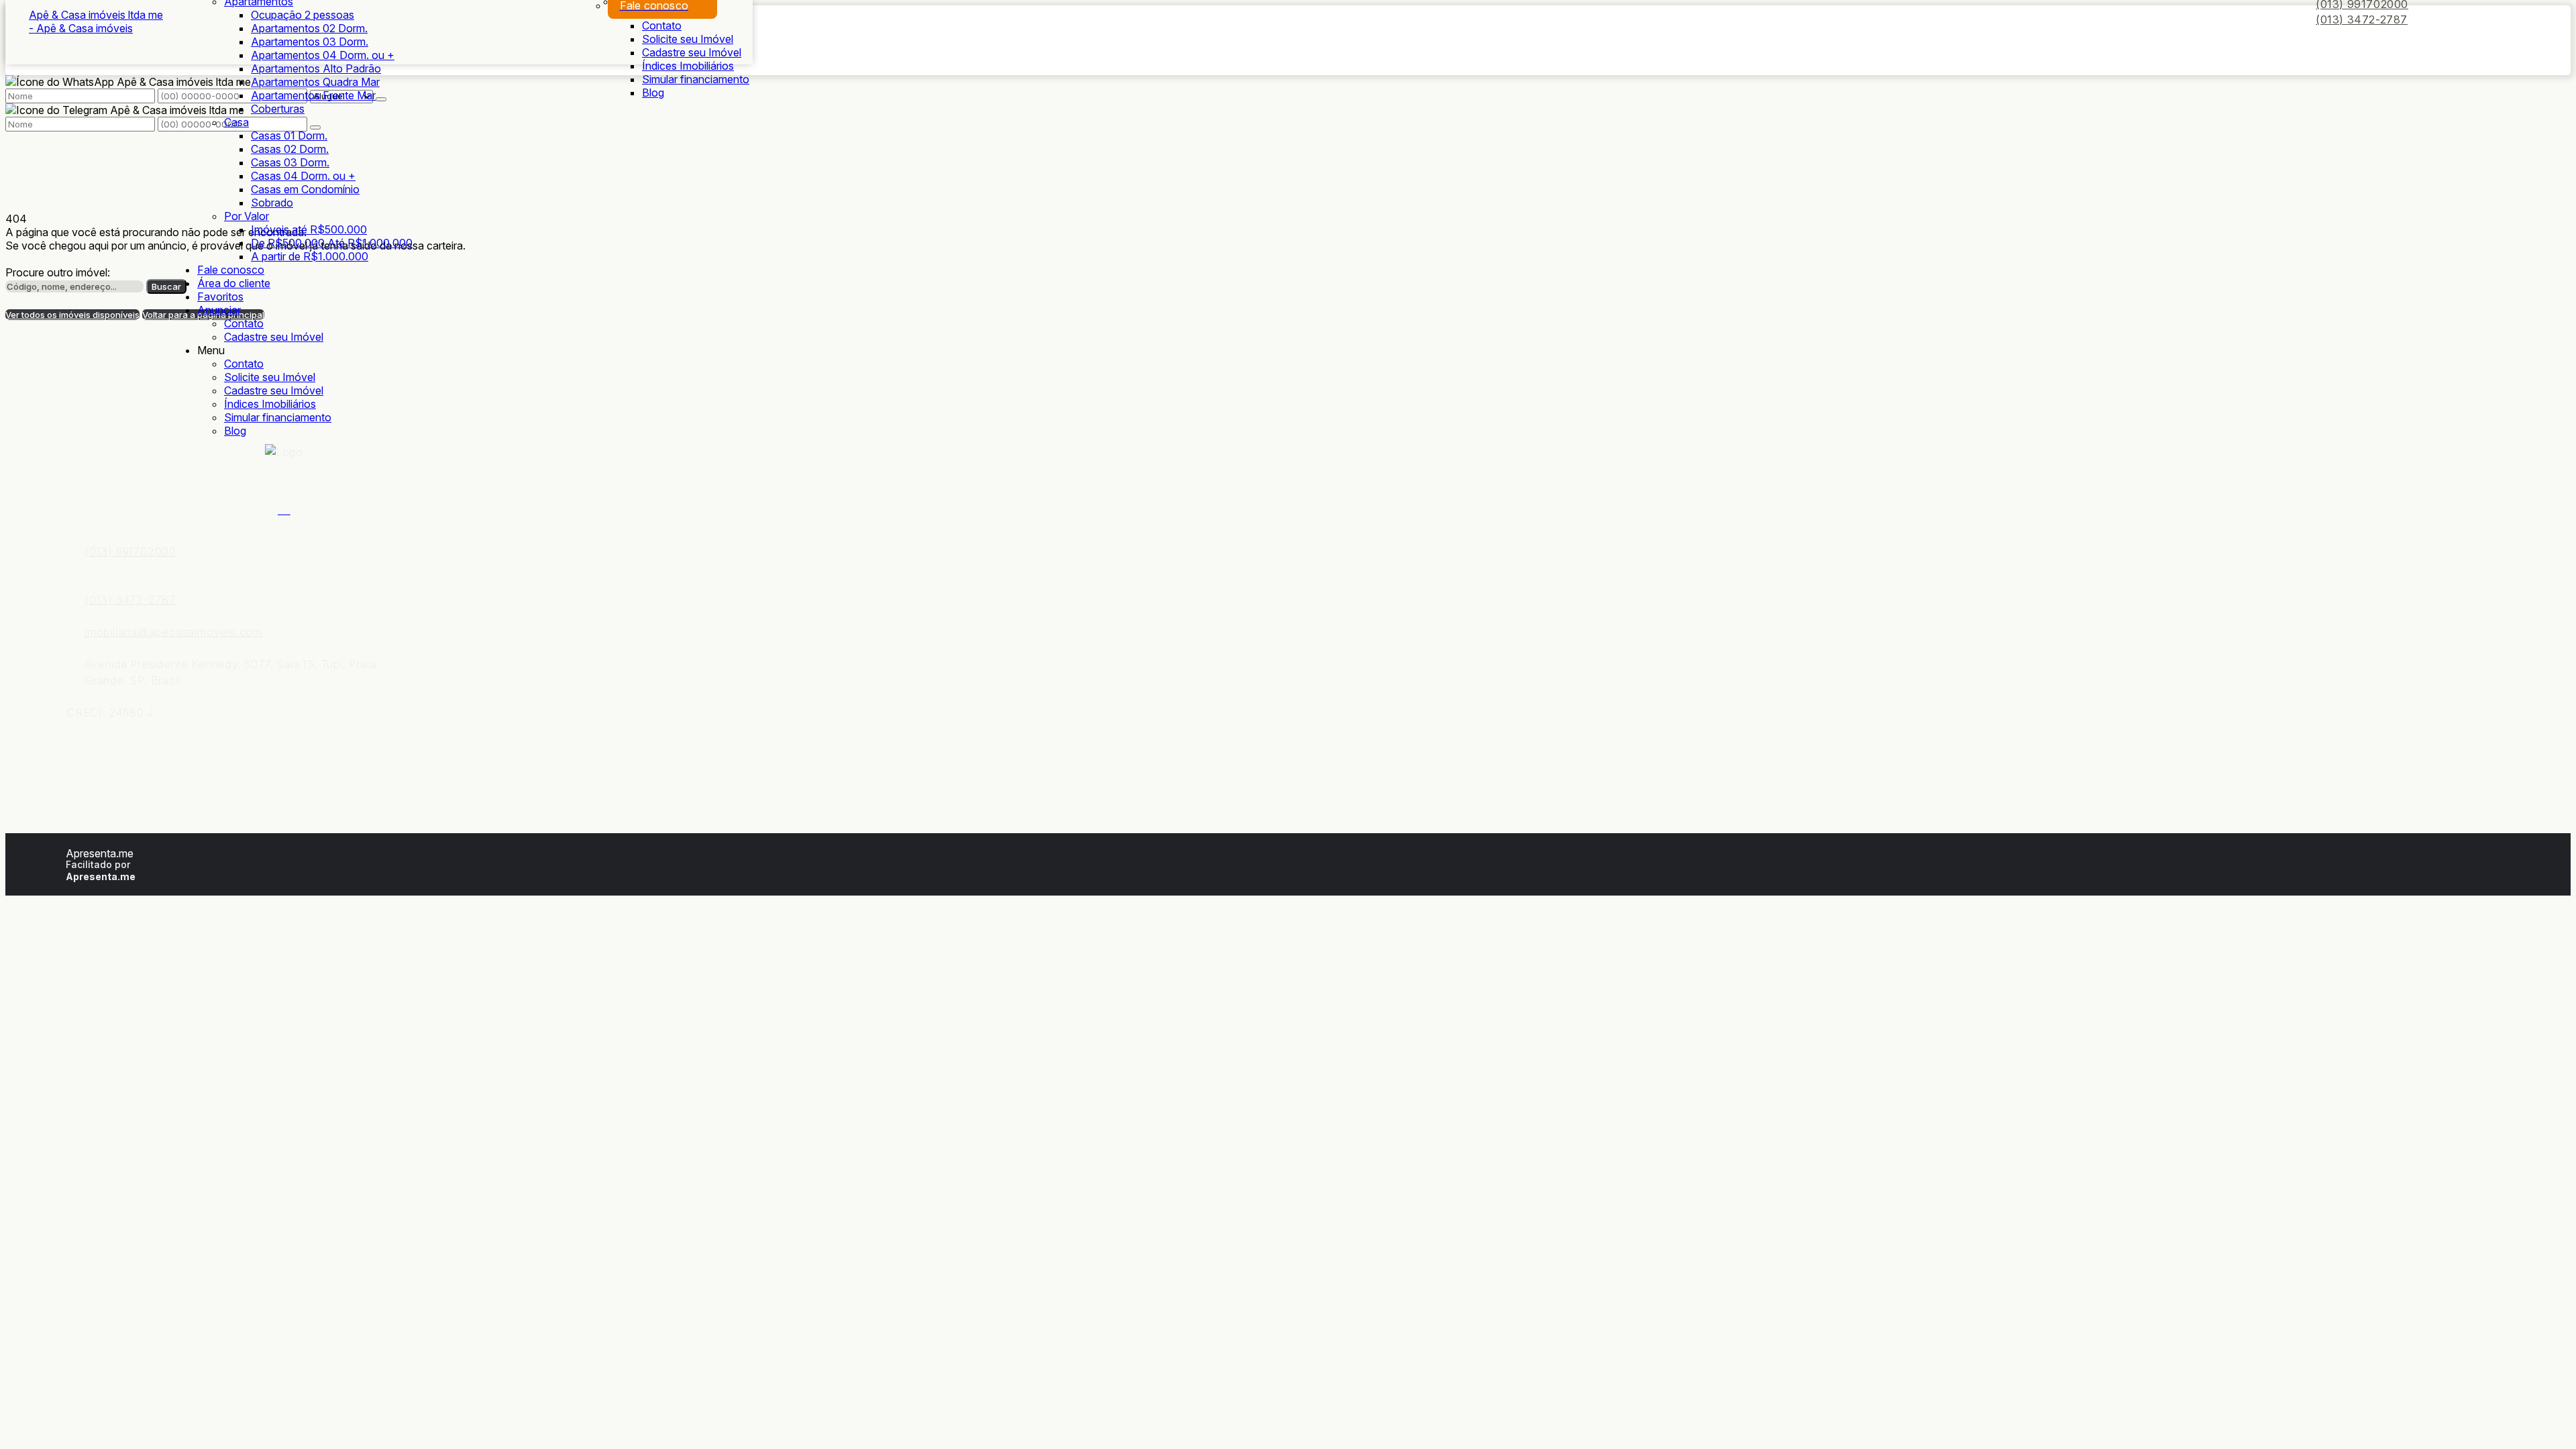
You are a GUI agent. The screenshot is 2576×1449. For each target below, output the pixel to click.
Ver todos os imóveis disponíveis (72, 315)
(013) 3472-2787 (2362, 19)
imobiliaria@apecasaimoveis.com (173, 632)
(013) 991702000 (130, 551)
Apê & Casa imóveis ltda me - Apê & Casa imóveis (96, 21)
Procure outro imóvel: (58, 272)
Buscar (166, 286)
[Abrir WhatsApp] (2542, 1415)
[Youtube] (284, 508)
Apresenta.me (100, 853)
